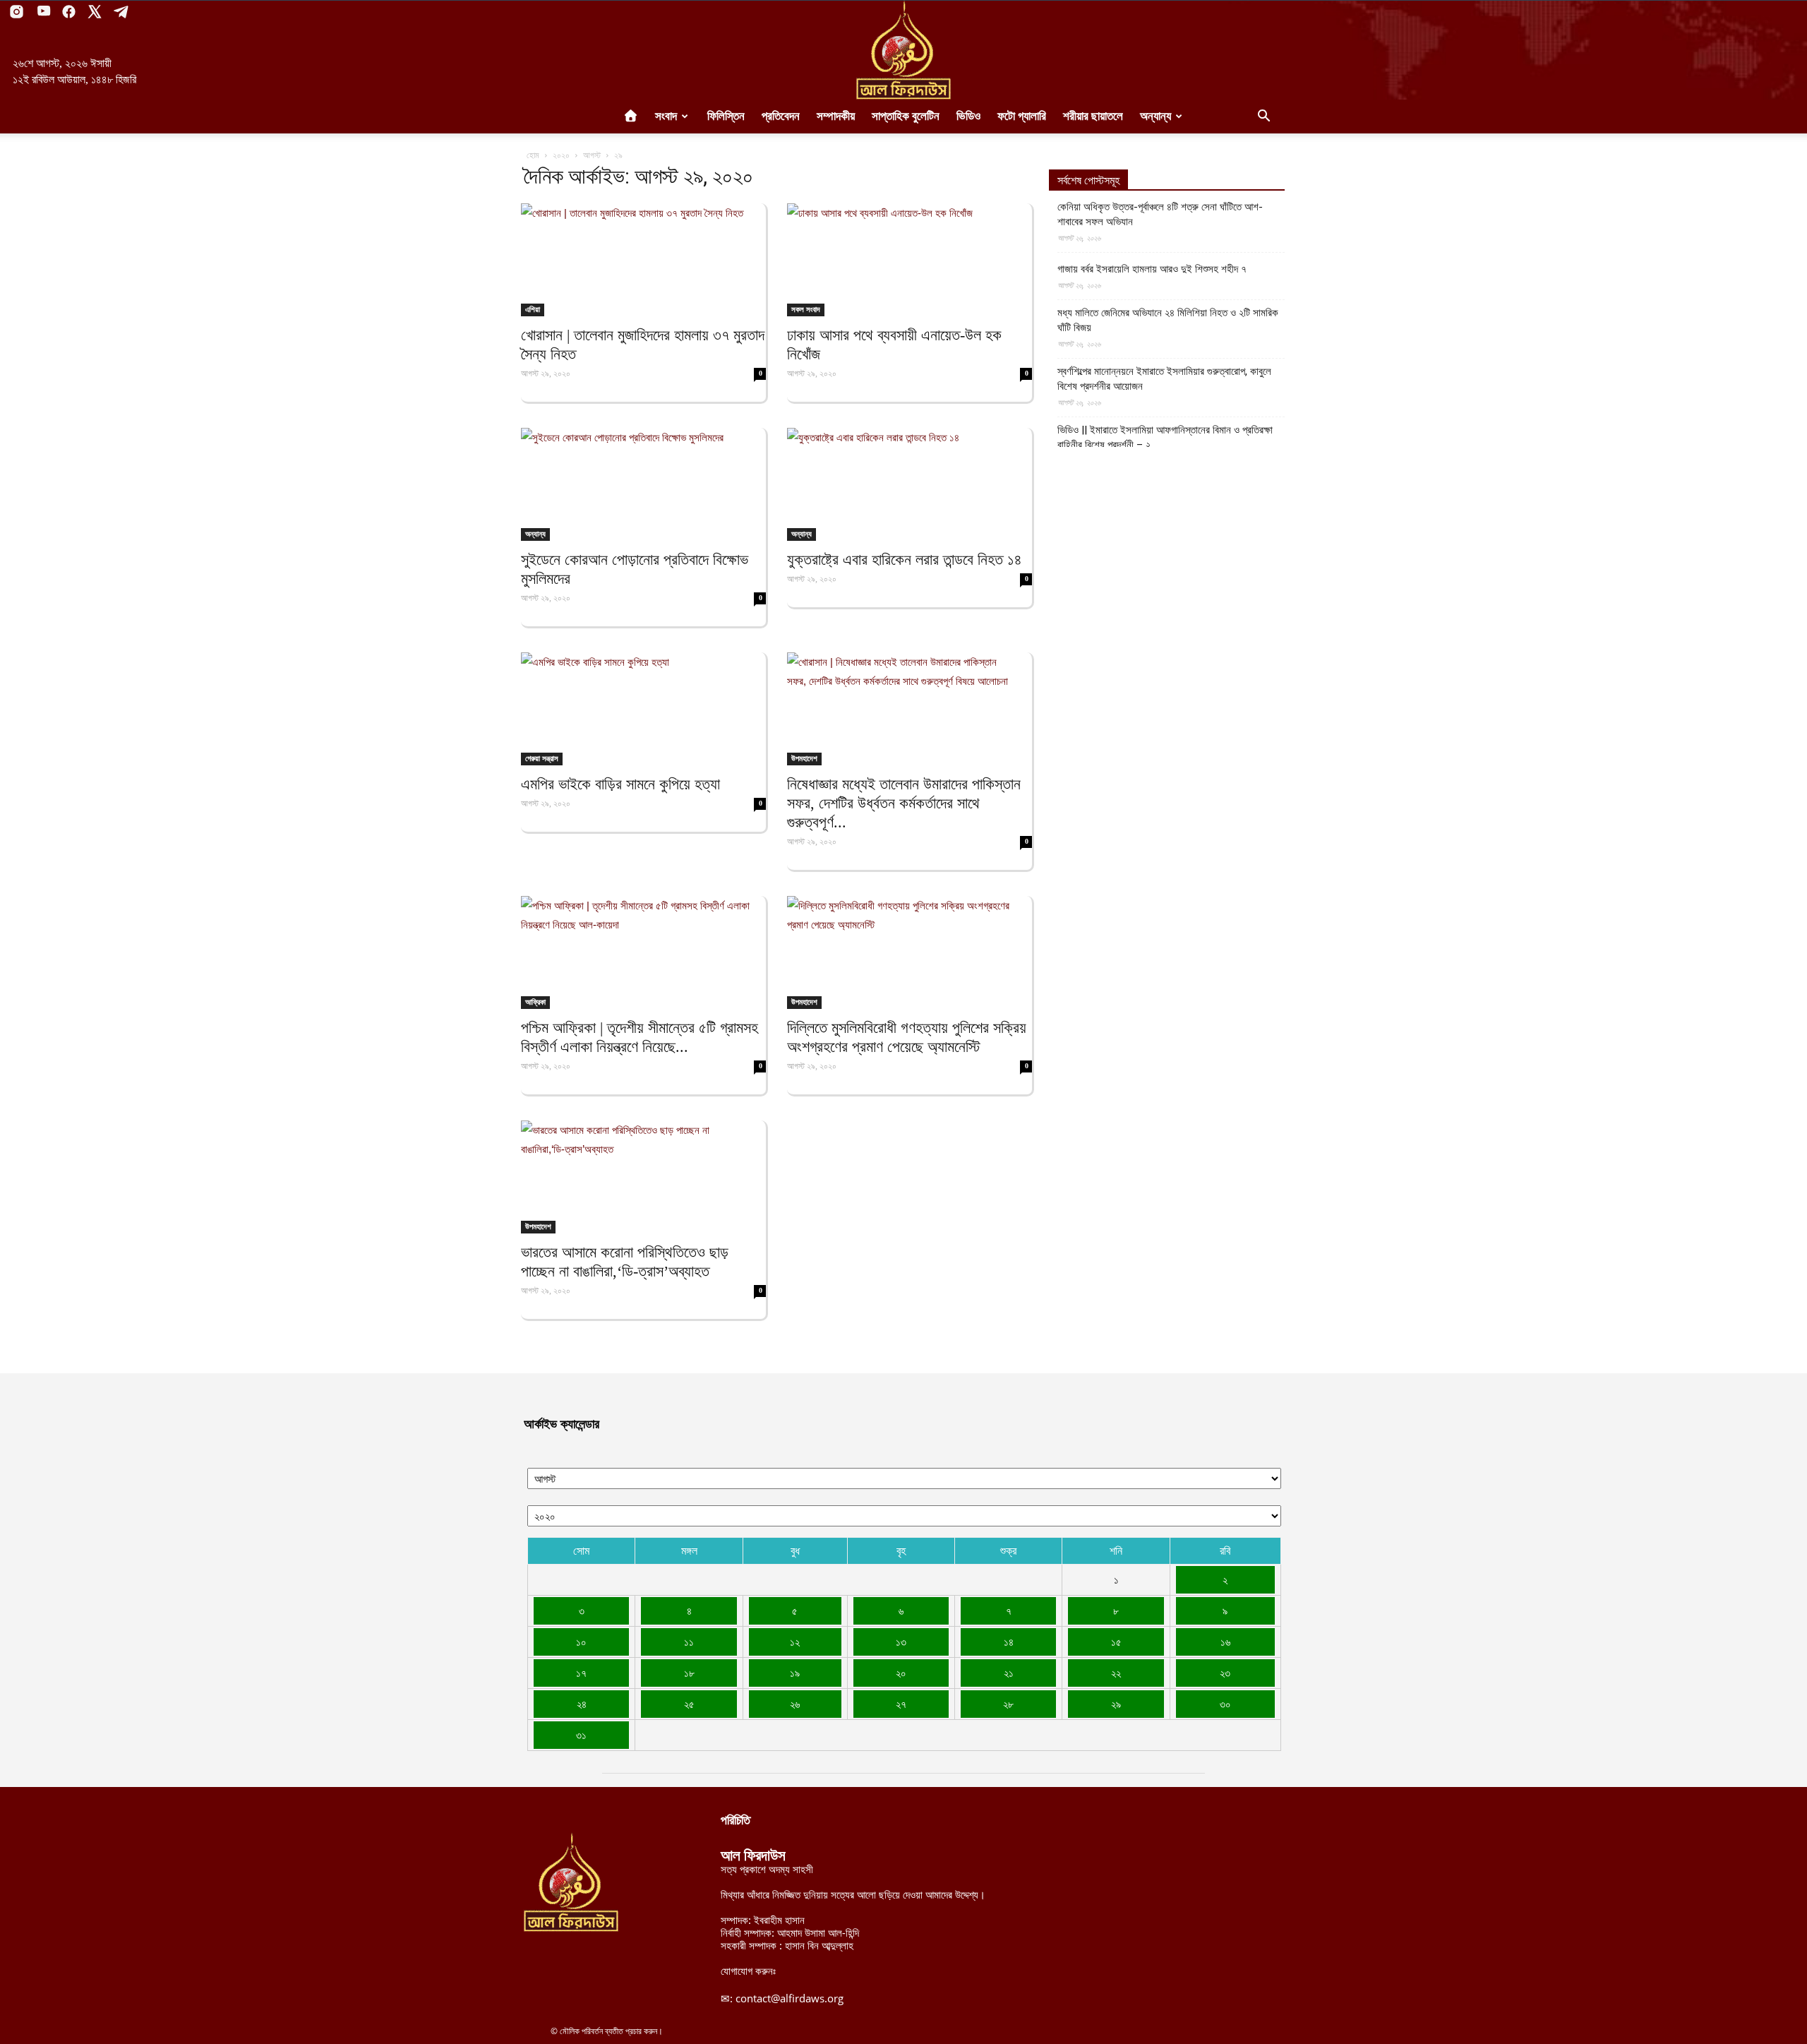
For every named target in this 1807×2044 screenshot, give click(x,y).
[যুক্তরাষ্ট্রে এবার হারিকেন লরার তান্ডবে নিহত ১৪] (909, 484)
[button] (1263, 117)
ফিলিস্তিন (726, 116)
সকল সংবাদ (806, 309)
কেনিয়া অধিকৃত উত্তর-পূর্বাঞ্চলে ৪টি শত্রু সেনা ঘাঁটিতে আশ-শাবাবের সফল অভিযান (1160, 214)
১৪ (1009, 1642)
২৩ (1225, 1673)
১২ (795, 1642)
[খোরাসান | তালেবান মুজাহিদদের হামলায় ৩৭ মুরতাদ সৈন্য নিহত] (643, 260)
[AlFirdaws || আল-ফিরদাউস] (903, 50)
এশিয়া (533, 309)
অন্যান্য (1155, 116)
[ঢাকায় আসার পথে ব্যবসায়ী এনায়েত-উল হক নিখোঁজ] (909, 260)
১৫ (1116, 1642)
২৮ (1008, 1704)
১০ (581, 1642)
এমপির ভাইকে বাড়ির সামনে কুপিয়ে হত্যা (620, 784)
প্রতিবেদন (781, 116)
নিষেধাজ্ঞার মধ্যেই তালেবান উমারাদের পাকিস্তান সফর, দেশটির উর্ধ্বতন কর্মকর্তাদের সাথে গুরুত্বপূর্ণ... (904, 803)
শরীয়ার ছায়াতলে (1093, 116)
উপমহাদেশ (804, 758)
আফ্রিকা (535, 1002)
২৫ (689, 1704)
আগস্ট (592, 155)
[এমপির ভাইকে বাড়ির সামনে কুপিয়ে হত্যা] (643, 709)
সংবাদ (666, 116)
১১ (689, 1642)
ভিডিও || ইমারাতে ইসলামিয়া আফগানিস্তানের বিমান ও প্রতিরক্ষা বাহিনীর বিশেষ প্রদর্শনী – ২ (1165, 437)
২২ (1116, 1673)
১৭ (581, 1673)
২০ (901, 1673)
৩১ (581, 1735)
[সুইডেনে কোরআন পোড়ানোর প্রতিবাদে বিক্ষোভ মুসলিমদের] (643, 484)
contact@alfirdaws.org (790, 1998)
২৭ (901, 1704)
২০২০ (561, 155)
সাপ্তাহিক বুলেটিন (906, 116)
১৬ (1225, 1642)
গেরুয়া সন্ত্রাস (542, 758)
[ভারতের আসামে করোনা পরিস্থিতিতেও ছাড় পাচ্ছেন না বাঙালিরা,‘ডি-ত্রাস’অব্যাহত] (643, 1177)
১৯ (795, 1673)
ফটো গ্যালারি (1022, 116)
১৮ (689, 1673)
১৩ (901, 1642)
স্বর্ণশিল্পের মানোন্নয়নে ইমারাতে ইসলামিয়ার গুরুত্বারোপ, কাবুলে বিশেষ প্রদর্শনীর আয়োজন (1164, 379)
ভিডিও (968, 116)
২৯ (1116, 1704)
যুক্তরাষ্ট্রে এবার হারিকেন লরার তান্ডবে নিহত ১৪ (905, 560)
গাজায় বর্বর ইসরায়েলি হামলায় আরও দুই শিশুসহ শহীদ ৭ (1152, 269)
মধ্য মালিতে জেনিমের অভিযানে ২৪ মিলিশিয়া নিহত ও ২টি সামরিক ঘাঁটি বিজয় (1168, 320)
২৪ (582, 1704)
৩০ (1225, 1704)
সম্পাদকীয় (836, 116)
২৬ (795, 1704)
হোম (533, 155)
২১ (1009, 1673)
